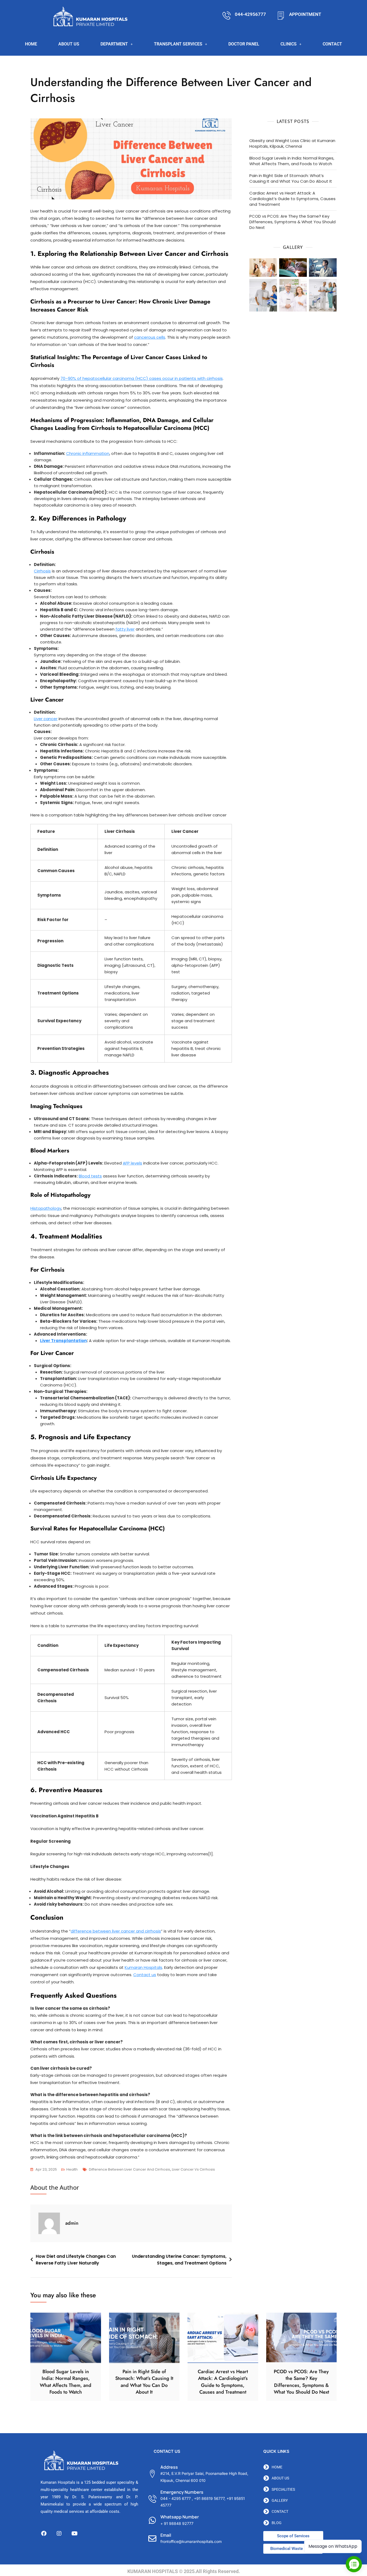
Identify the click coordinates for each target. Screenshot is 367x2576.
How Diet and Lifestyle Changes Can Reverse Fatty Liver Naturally (76, 2260)
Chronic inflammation (88, 453)
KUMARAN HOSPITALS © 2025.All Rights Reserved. (184, 2571)
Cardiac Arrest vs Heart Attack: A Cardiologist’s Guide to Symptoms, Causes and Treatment (292, 199)
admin (72, 2223)
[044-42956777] (227, 15)
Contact (332, 44)
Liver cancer (46, 719)
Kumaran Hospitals (143, 1967)
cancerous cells (150, 337)
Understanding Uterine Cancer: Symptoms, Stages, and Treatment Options (179, 2260)
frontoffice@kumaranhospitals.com (191, 2541)
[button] (117, 44)
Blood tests (90, 1176)
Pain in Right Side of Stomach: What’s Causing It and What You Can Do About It (291, 178)
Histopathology (46, 1208)
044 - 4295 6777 (176, 2498)
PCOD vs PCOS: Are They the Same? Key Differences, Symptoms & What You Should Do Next (292, 222)
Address (169, 2467)
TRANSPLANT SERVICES (178, 44)
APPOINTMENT (305, 14)
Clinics (289, 44)
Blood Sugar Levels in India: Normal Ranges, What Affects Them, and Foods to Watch (292, 161)
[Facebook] (44, 2533)
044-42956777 (250, 14)
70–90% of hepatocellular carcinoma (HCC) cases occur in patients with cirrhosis (142, 378)
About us (69, 44)
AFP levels (132, 1163)
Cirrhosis (42, 571)
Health (72, 2169)
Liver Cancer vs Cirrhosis (193, 2169)
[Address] (152, 2474)
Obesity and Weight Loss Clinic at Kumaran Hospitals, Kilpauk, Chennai (292, 143)
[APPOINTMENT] (281, 15)
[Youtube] (74, 2533)
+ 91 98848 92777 (177, 2523)
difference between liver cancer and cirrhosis (116, 1931)
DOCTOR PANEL (244, 44)
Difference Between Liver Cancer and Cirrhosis (129, 2169)
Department (114, 44)
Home (31, 44)
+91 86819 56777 (209, 2498)
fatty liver (125, 629)
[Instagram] (59, 2533)
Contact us (145, 1975)
